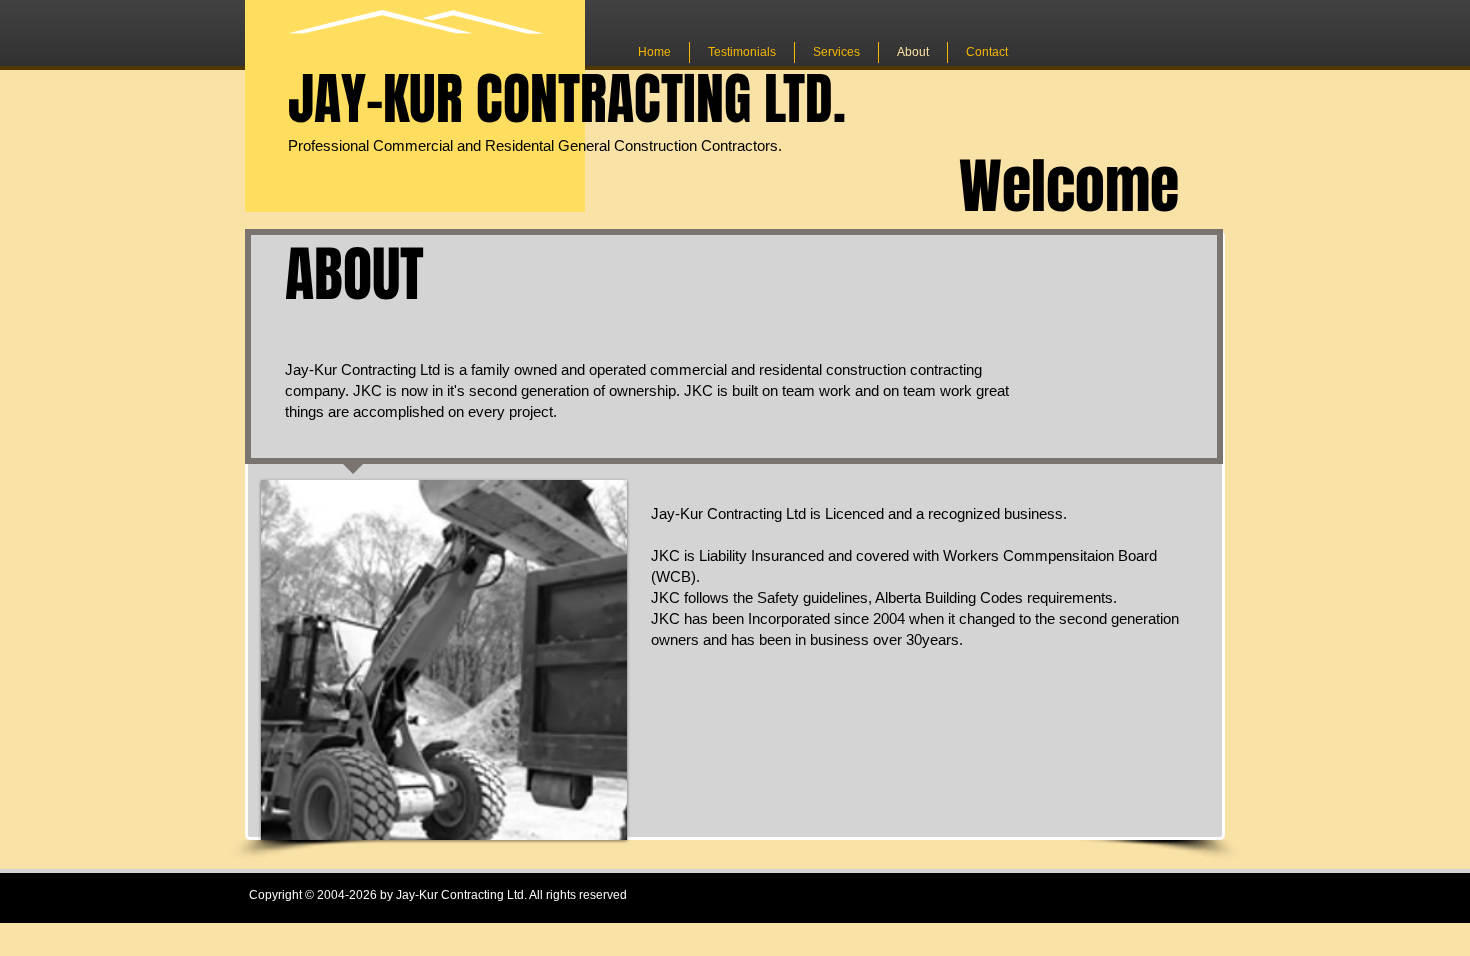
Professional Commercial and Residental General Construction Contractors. (535, 145)
